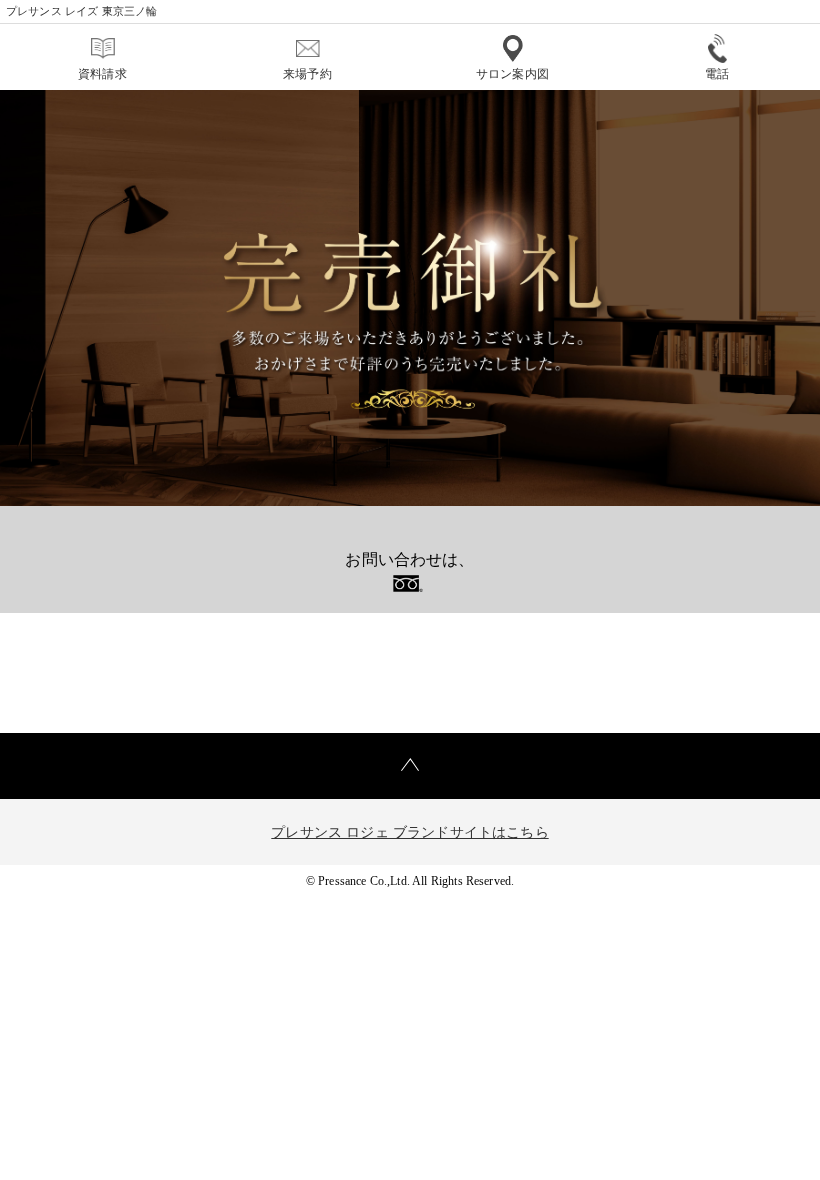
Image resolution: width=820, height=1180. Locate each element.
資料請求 (102, 74)
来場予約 (307, 74)
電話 (717, 74)
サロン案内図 (512, 74)
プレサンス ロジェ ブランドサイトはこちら (409, 832)
